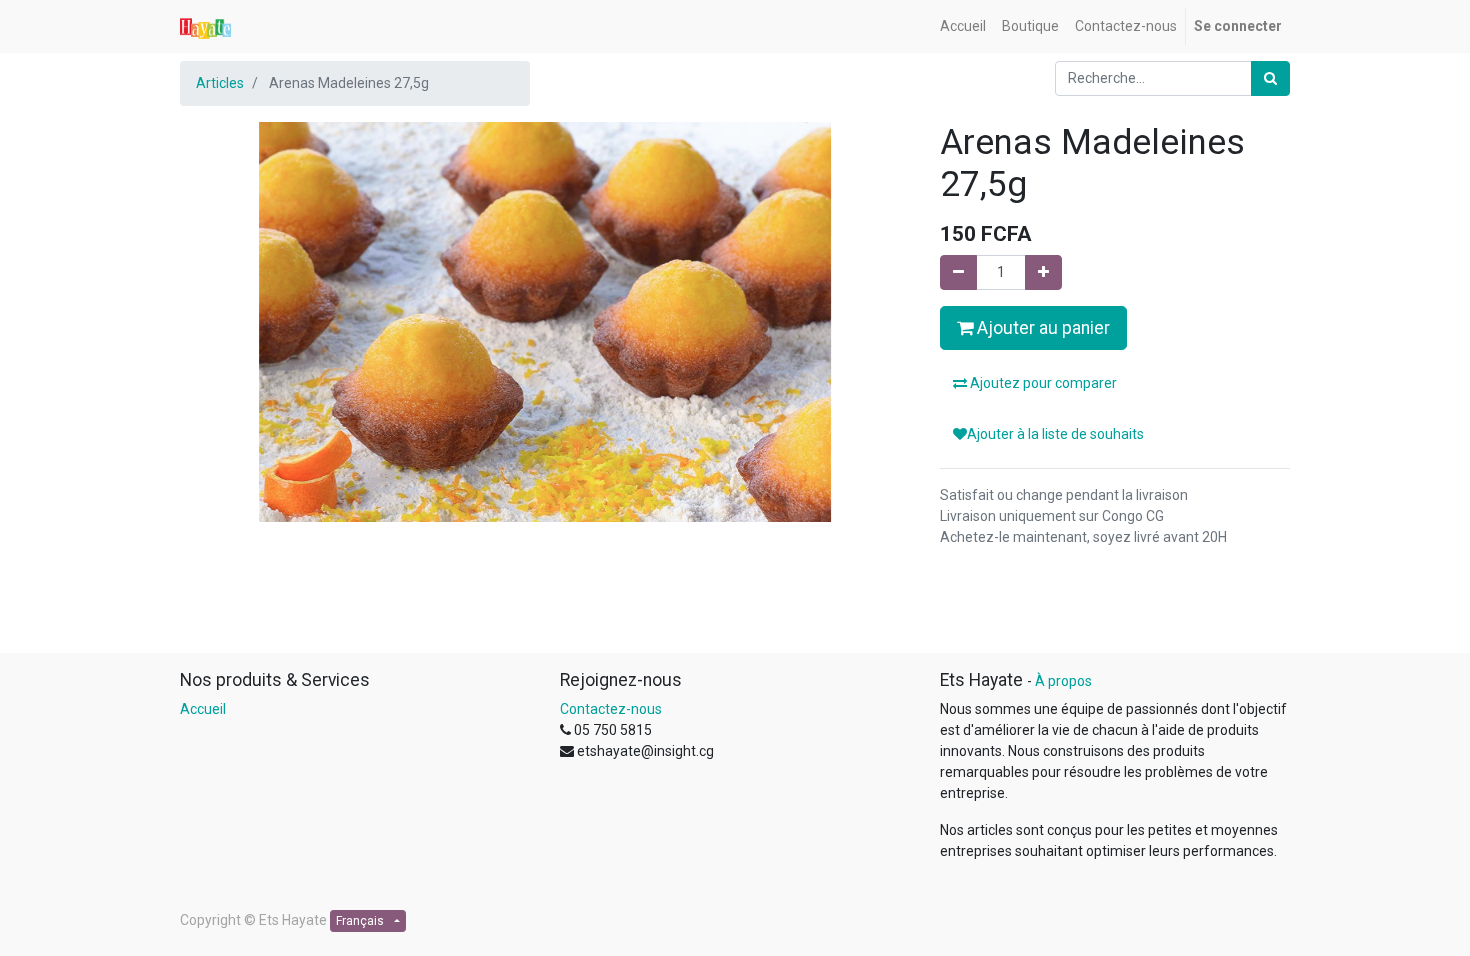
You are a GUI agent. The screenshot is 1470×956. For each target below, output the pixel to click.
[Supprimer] (958, 272)
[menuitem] (963, 26)
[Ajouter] (1043, 272)
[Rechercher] (1270, 78)
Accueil (203, 709)
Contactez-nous (611, 709)
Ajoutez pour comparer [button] (1042, 383)
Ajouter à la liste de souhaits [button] (1055, 434)
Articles (220, 83)
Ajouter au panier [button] (1041, 328)
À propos (1063, 681)
